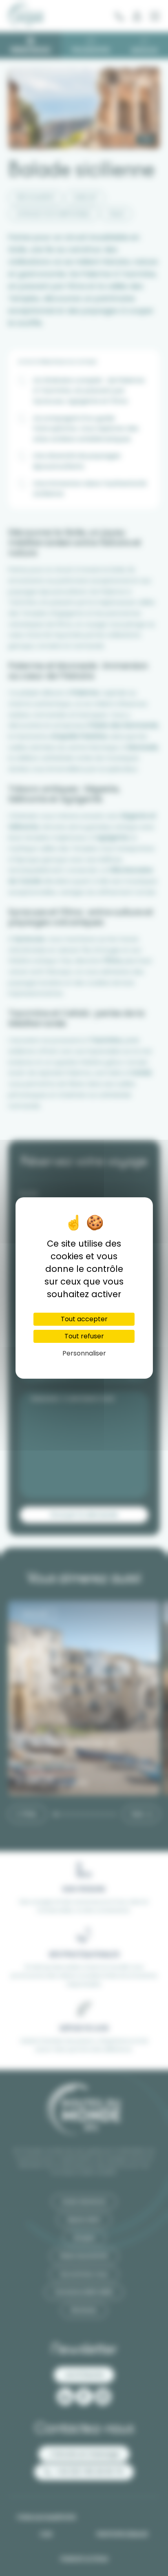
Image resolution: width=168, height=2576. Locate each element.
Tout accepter (84, 1319)
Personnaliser (84, 1353)
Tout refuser (84, 1336)
